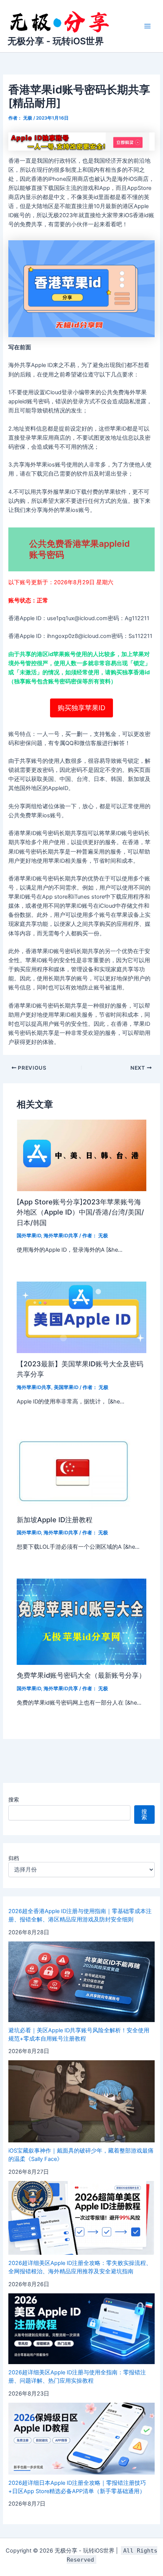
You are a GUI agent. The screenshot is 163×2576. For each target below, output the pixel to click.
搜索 (14, 1799)
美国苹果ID (66, 1387)
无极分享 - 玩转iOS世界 (56, 41)
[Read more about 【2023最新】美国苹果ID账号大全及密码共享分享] (81, 1317)
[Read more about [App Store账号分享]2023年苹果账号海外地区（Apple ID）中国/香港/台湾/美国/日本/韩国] (81, 1155)
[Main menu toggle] (147, 26)
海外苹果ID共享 (61, 1236)
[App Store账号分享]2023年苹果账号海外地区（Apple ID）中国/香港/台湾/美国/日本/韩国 (80, 1212)
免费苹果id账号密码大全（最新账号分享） (81, 1675)
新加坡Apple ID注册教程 (55, 1520)
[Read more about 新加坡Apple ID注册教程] (74, 1471)
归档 (14, 1858)
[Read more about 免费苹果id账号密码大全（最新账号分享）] (81, 1621)
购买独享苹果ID (81, 708)
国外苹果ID (29, 1236)
